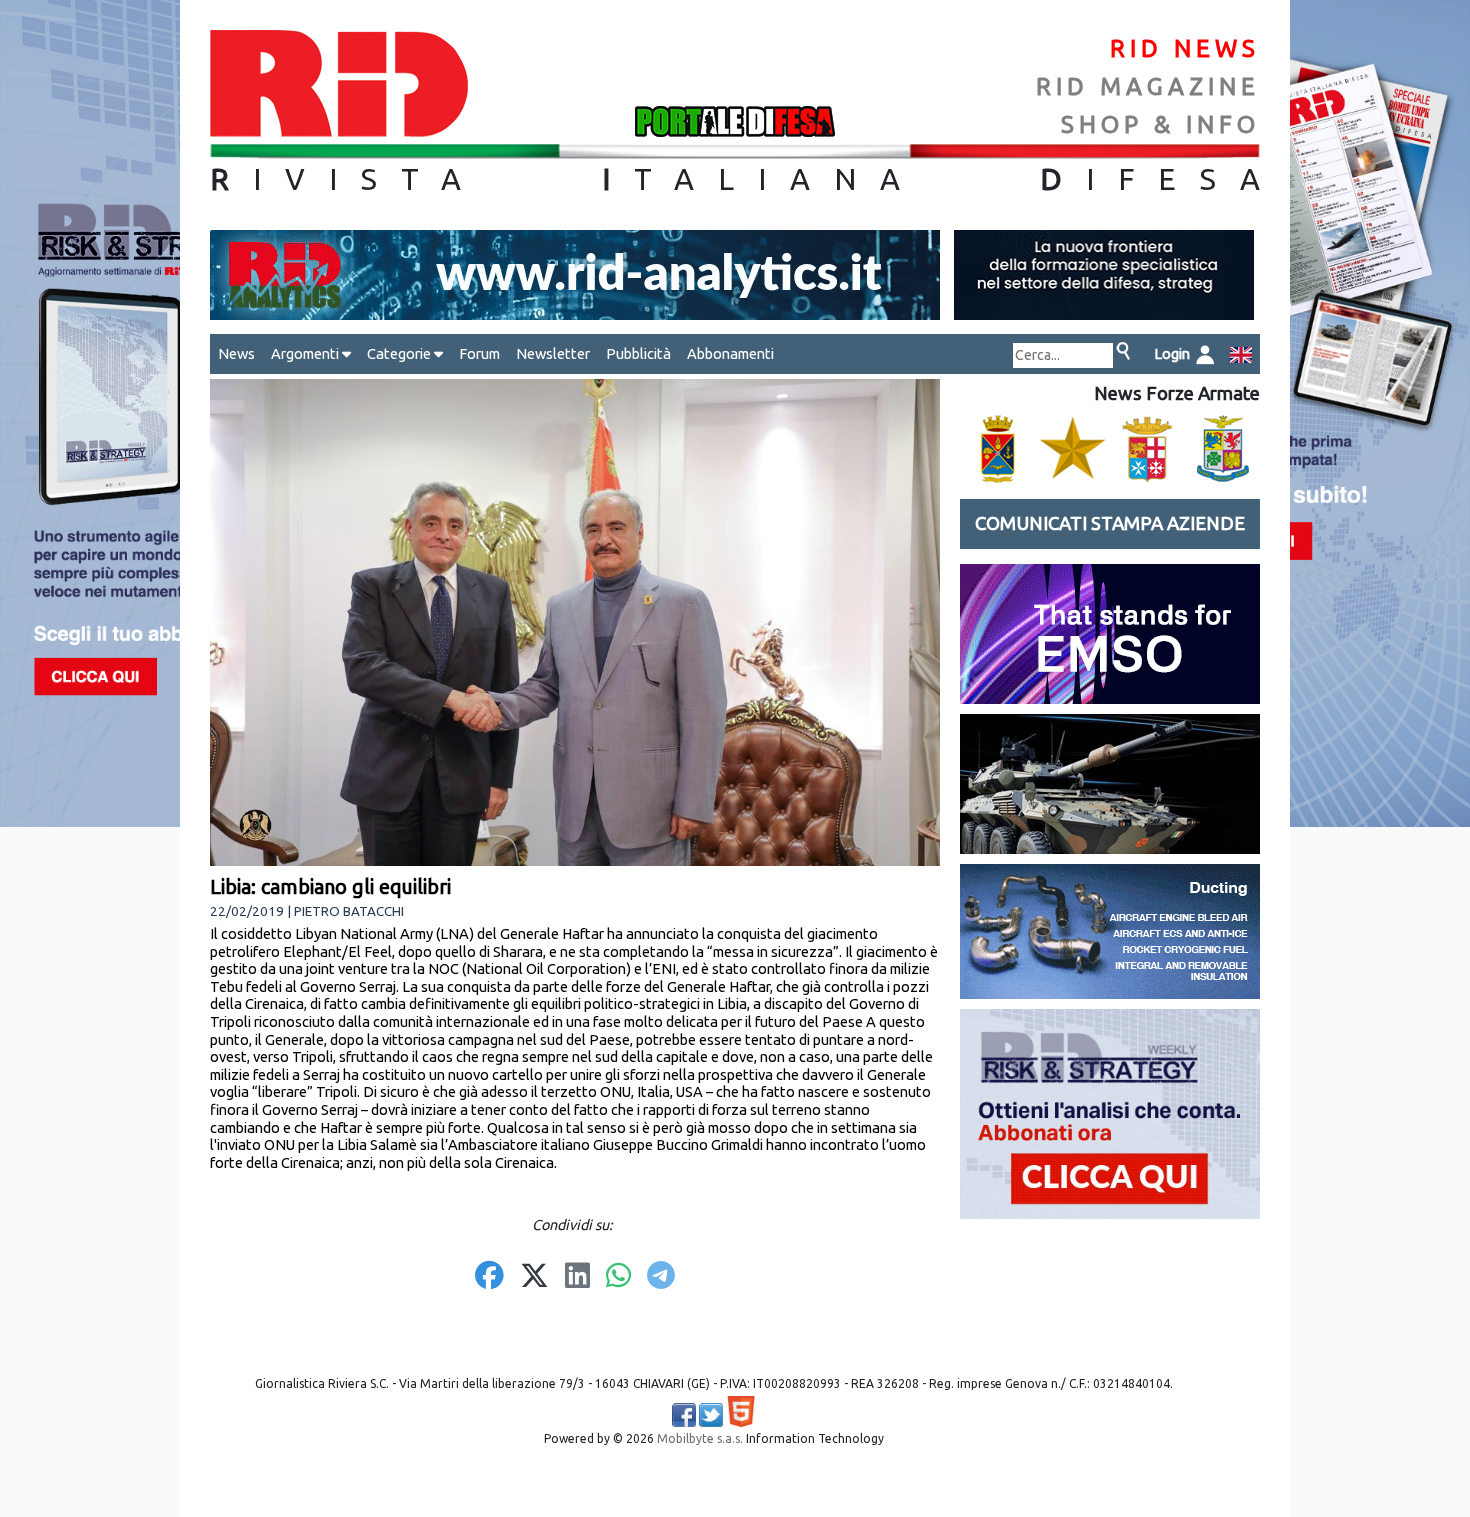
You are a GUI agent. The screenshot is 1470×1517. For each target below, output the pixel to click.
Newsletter (553, 353)
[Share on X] (534, 1277)
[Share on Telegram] (661, 1277)
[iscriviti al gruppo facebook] (684, 1415)
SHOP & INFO (1160, 124)
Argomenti (306, 353)
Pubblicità (638, 353)
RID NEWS (1185, 48)
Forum (479, 353)
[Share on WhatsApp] (618, 1277)
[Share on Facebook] (489, 1277)
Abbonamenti (730, 353)
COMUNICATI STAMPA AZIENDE (1110, 523)
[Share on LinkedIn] (577, 1277)
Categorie (400, 353)
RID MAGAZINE (1148, 86)
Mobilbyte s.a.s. (700, 1438)
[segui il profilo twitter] (711, 1415)
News (236, 353)
